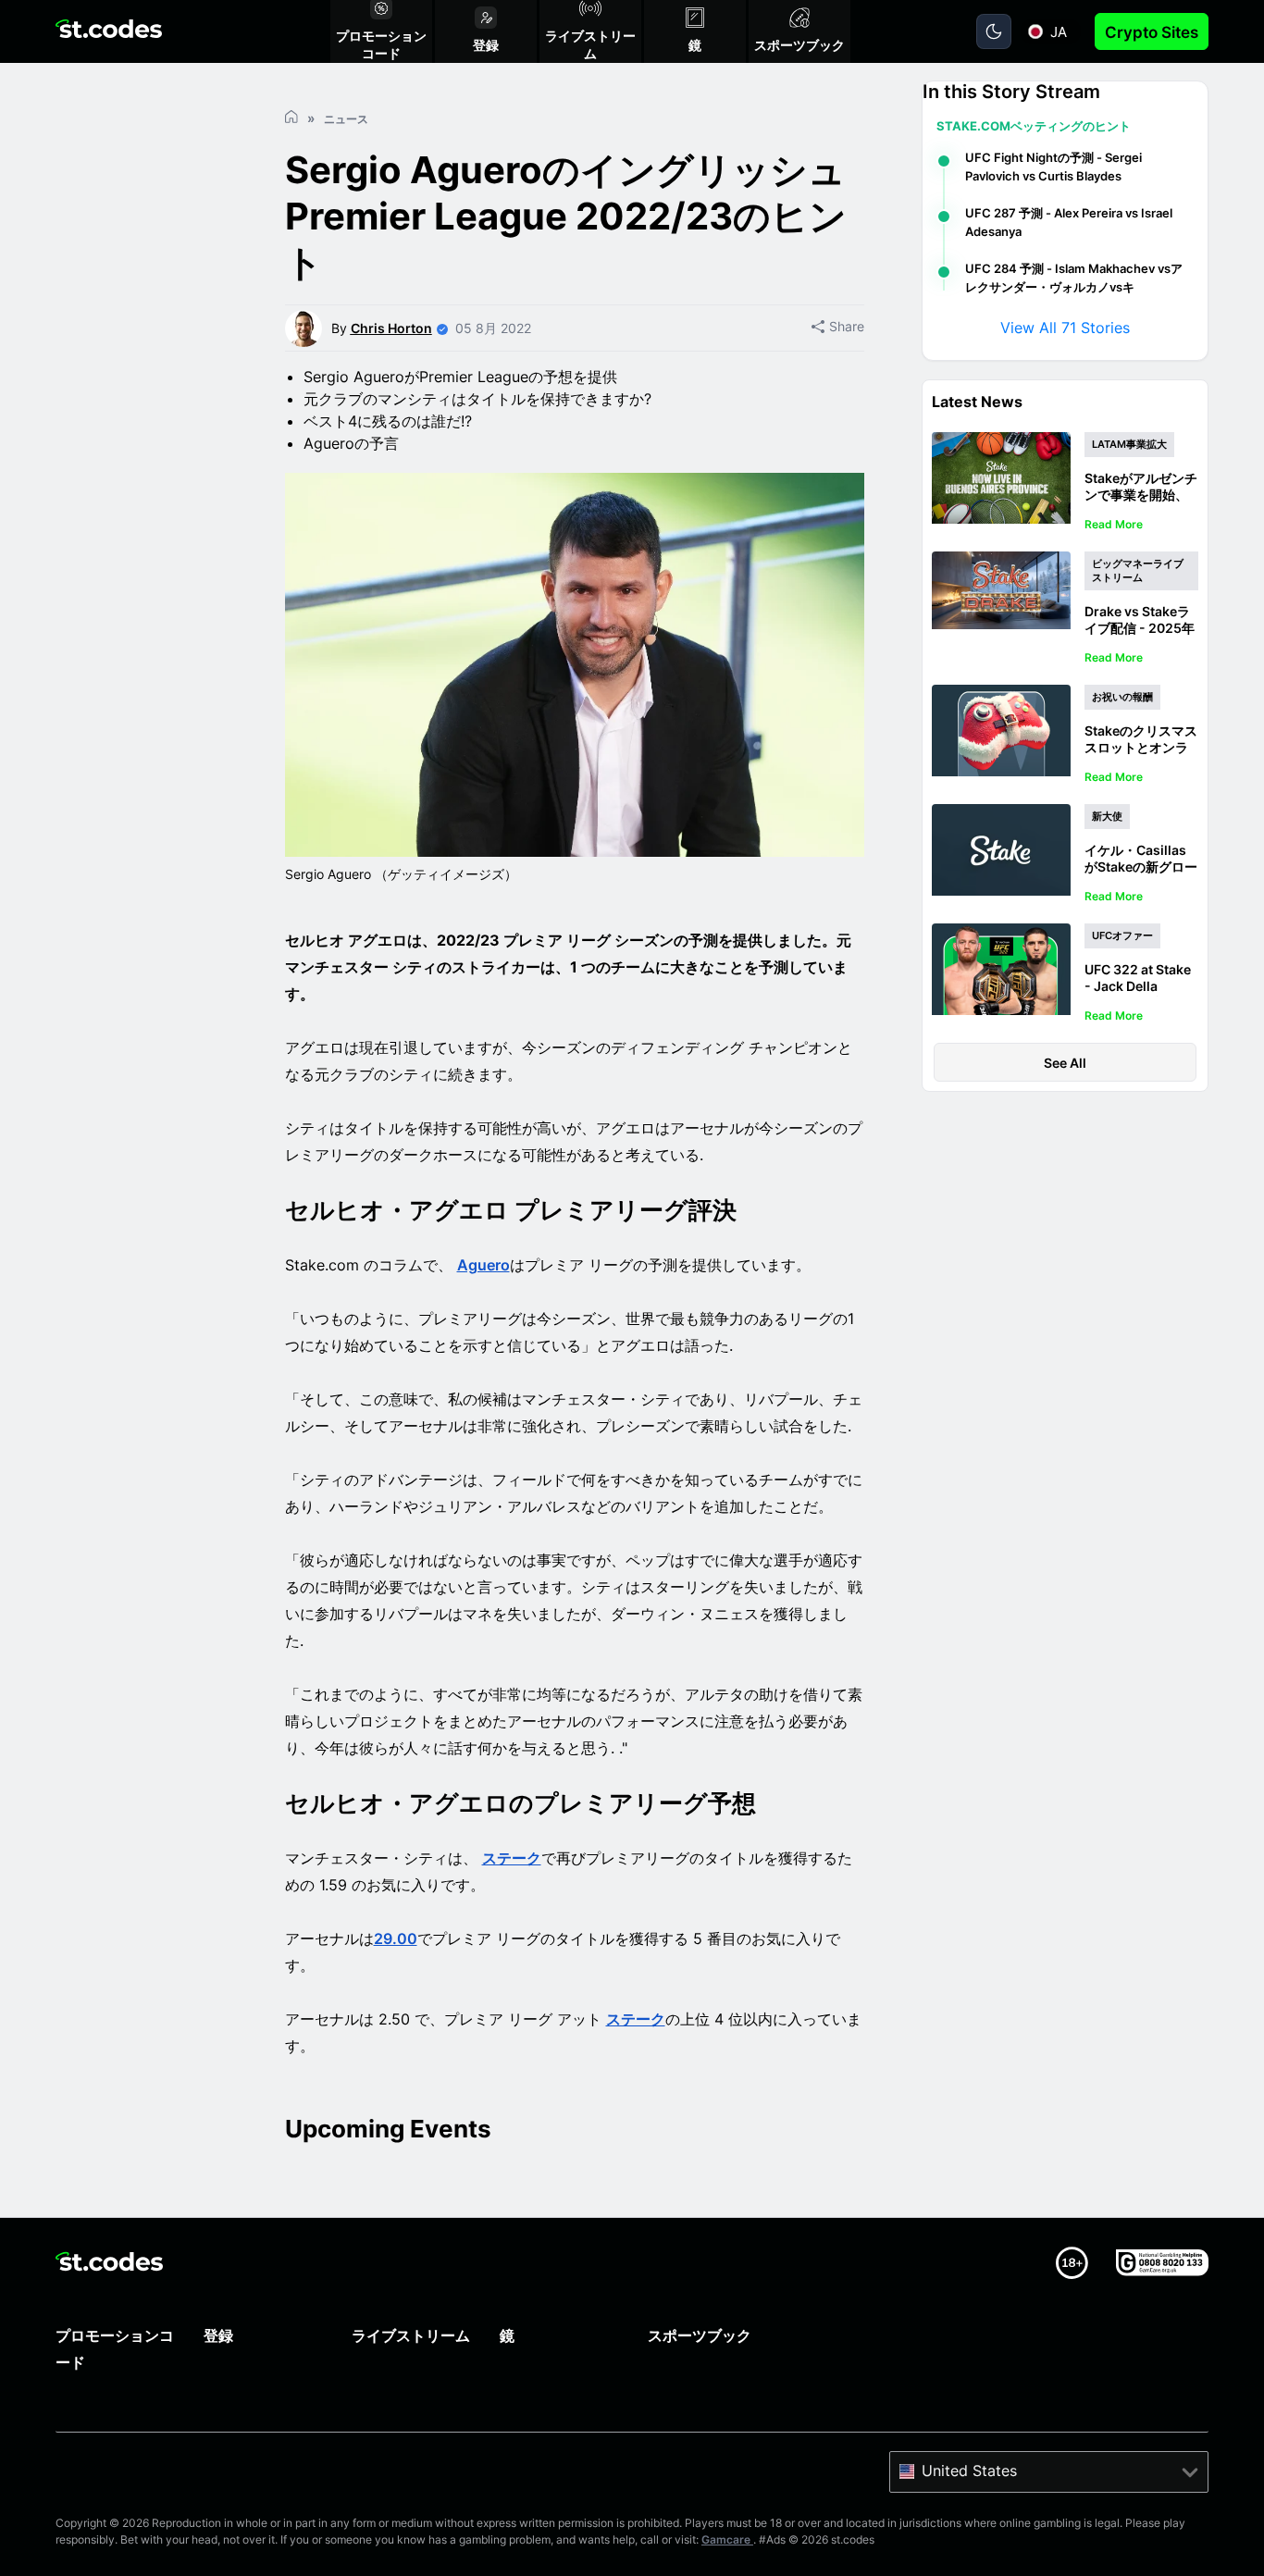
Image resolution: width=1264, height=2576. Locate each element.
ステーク (512, 1858)
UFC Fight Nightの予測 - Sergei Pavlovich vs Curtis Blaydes (1053, 167)
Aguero (483, 1265)
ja (1059, 32)
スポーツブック (700, 2335)
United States (969, 2471)
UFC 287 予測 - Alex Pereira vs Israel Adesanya (1069, 222)
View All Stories (1065, 328)
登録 (218, 2335)
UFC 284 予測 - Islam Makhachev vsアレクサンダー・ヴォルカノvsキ (1074, 278)
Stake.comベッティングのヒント (1034, 126)
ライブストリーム (411, 2335)
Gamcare (727, 2539)
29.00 (396, 1938)
